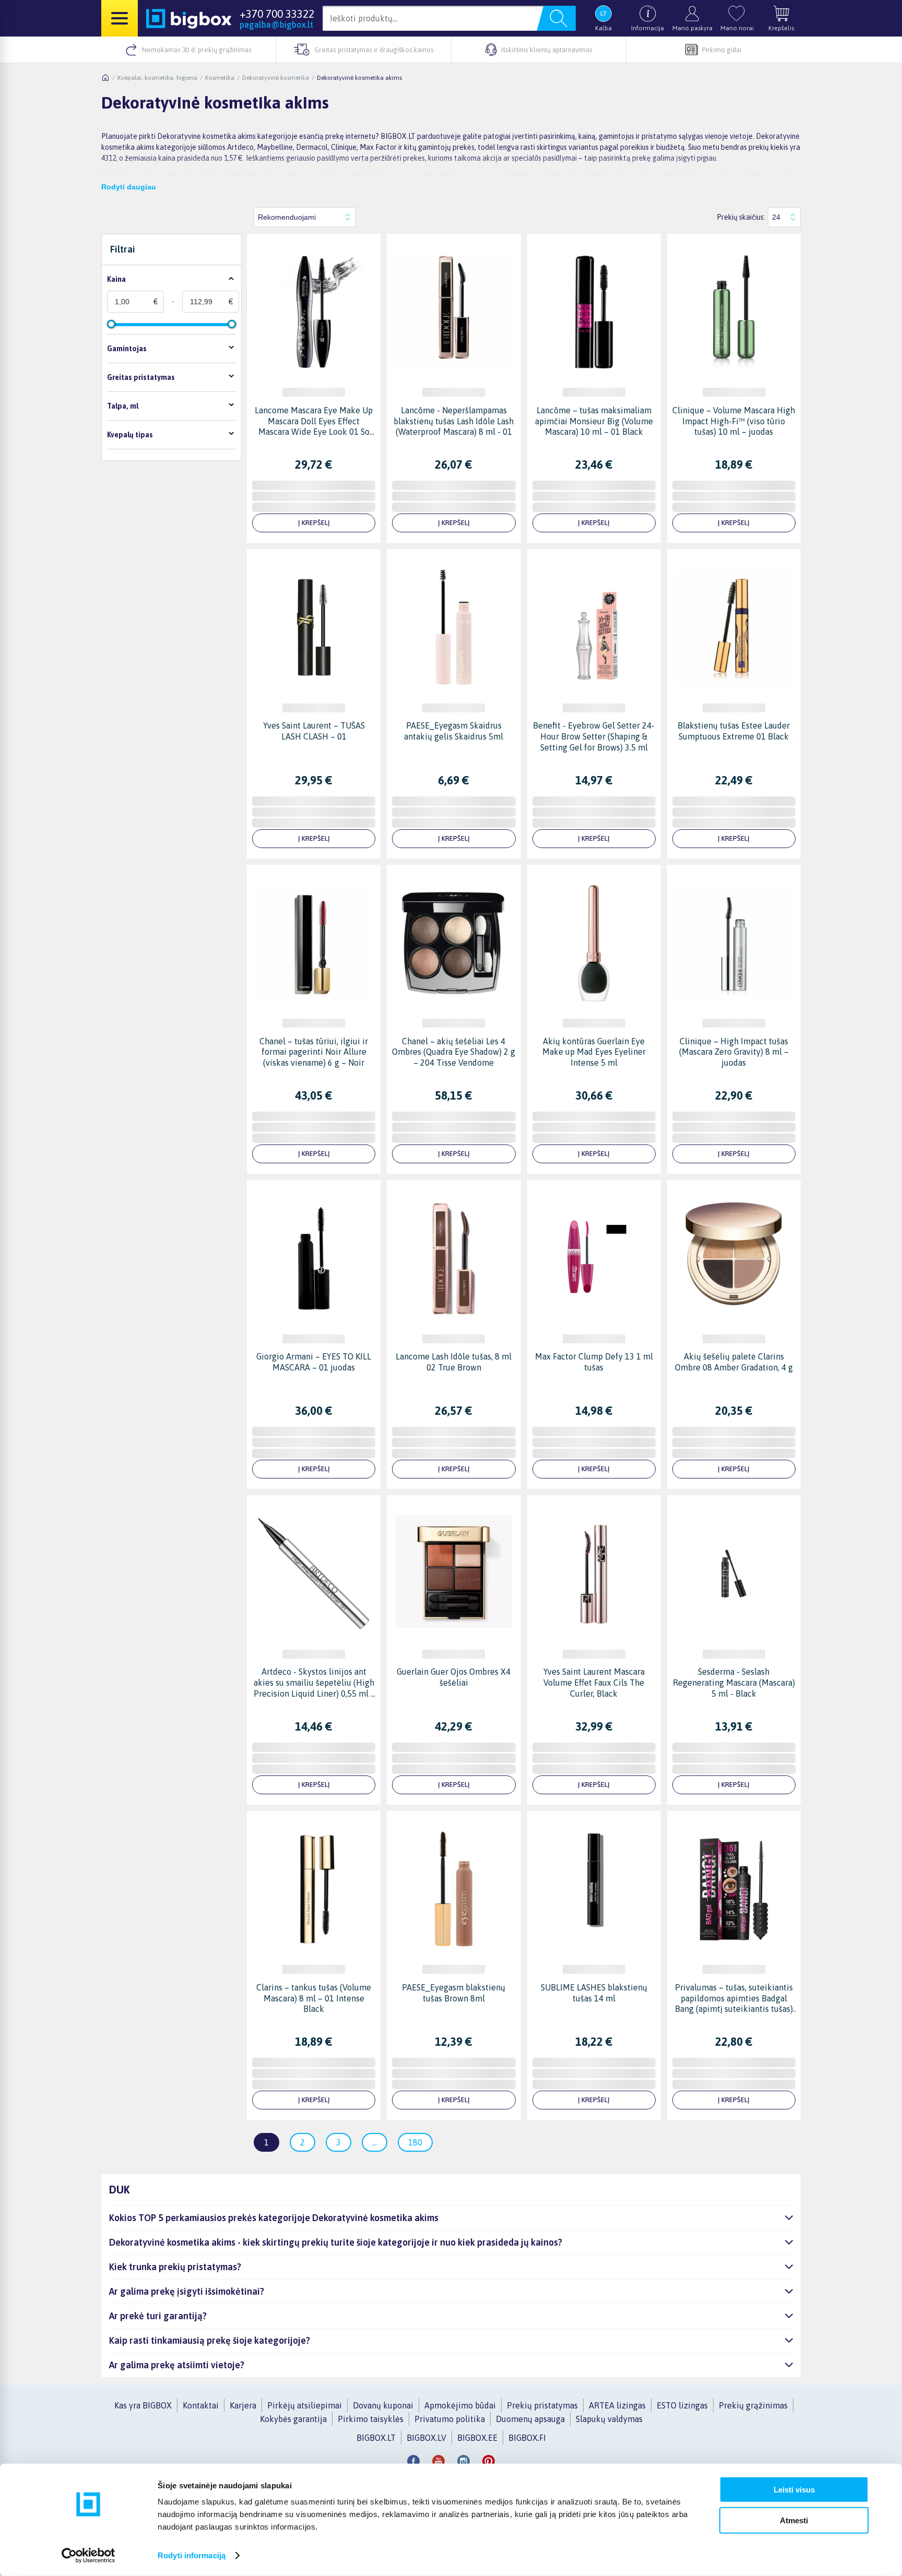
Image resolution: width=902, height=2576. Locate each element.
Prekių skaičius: (741, 217)
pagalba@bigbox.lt (276, 25)
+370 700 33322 (277, 14)
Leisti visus (794, 2490)
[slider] (111, 324)
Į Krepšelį (314, 523)
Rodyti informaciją (192, 2555)
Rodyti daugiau (129, 187)
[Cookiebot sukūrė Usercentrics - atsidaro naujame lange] (88, 2556)
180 (415, 2142)
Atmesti (794, 2520)
